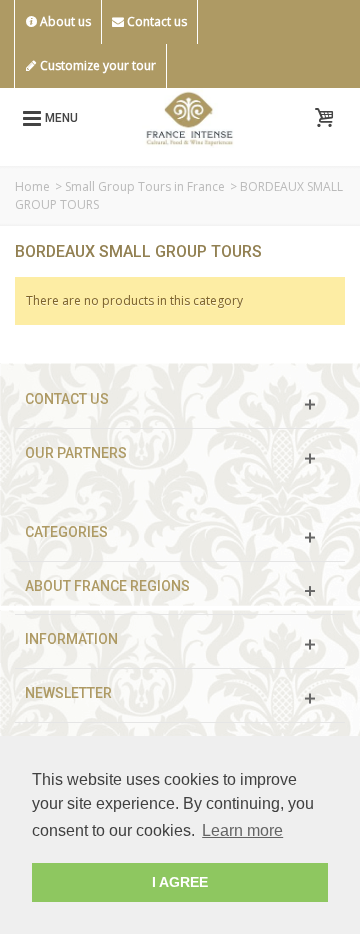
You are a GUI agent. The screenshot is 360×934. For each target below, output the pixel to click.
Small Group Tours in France (145, 186)
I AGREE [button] (180, 882)
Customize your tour (96, 65)
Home (32, 186)
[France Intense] (189, 116)
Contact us (155, 21)
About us (64, 21)
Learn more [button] (242, 830)
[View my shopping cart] (324, 118)
